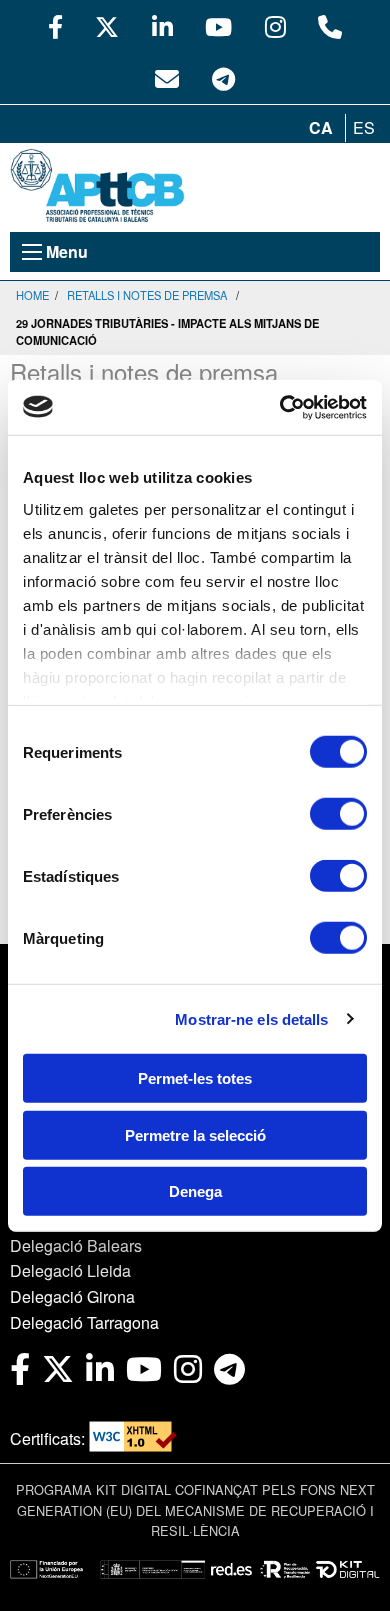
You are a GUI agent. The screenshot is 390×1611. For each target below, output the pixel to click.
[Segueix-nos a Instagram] (275, 26)
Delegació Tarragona (84, 1322)
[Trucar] (330, 26)
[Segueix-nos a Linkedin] (162, 26)
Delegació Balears (76, 1245)
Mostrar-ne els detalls (251, 1018)
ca (321, 127)
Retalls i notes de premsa (147, 295)
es (364, 127)
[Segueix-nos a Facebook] (55, 26)
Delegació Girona (72, 1296)
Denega (195, 1191)
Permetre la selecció (195, 1134)
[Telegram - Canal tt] (223, 78)
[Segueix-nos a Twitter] (107, 26)
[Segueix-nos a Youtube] (218, 26)
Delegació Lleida (70, 1270)
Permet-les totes (195, 1078)
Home (32, 295)
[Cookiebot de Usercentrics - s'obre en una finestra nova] (280, 407)
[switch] (338, 814)
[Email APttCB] (167, 78)
